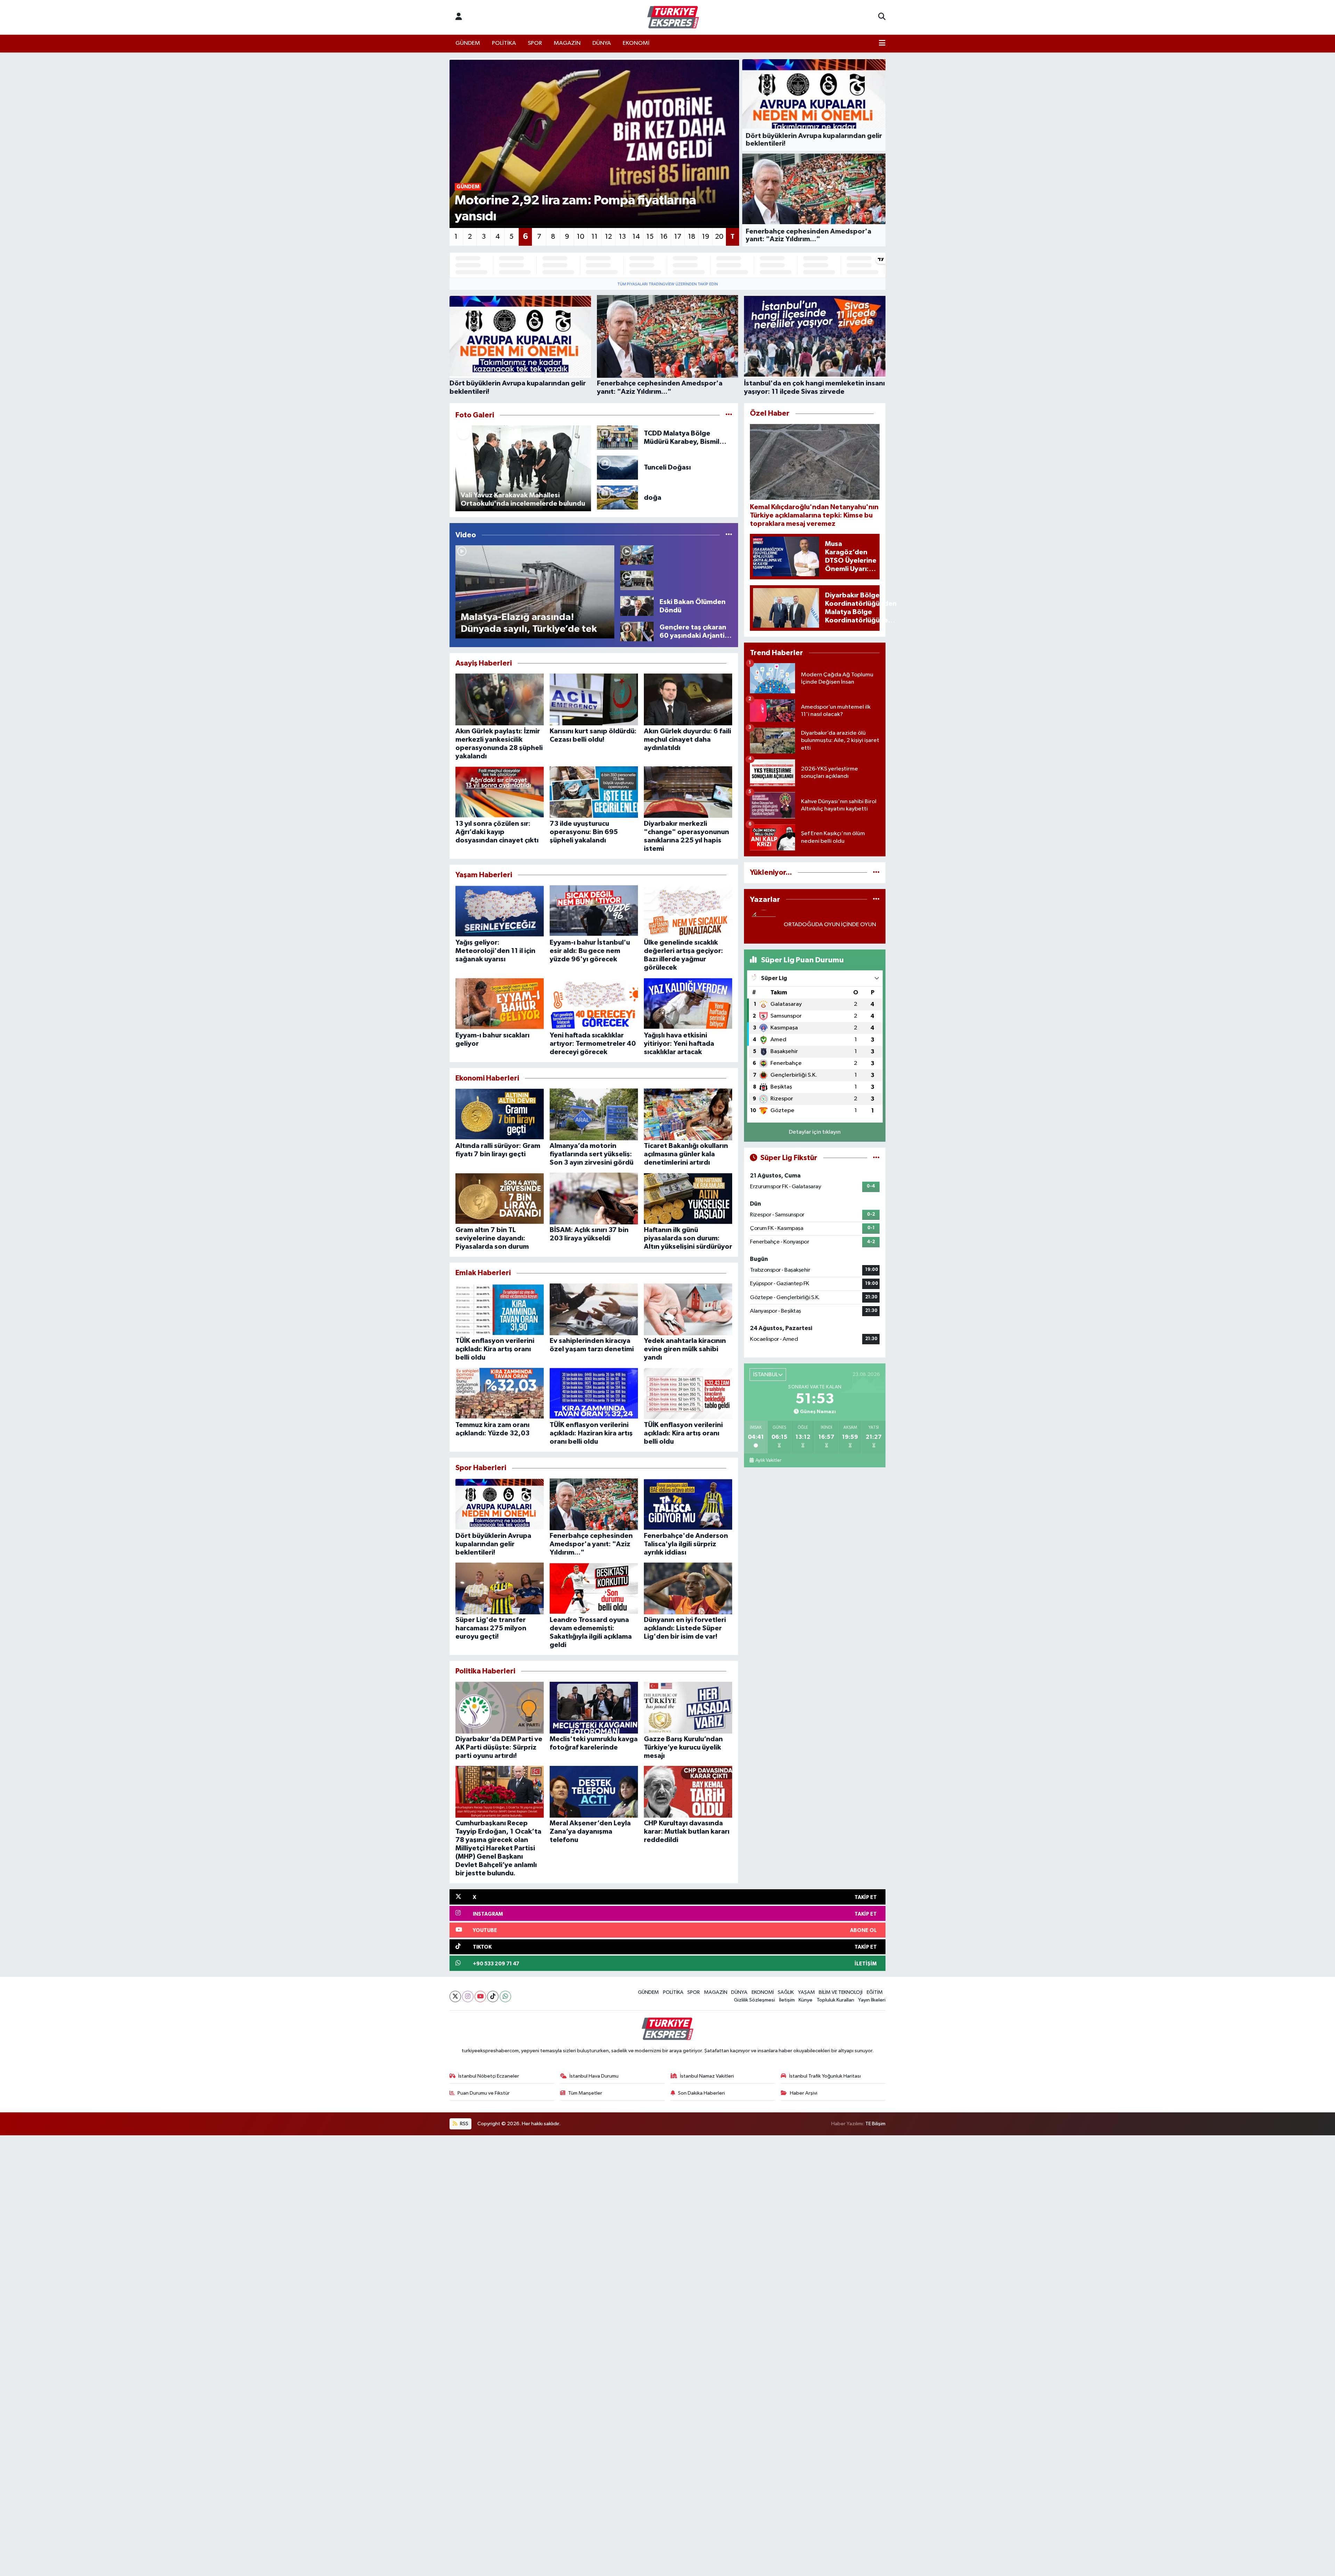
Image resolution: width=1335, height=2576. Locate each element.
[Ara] (882, 17)
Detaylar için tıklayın (815, 1132)
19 (706, 237)
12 (608, 237)
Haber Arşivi (804, 2093)
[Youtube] (480, 1996)
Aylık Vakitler (768, 1460)
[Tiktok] (493, 1996)
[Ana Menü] (882, 43)
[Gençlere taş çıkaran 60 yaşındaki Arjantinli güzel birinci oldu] (637, 631)
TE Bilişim (875, 2124)
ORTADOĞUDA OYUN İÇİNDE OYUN (830, 925)
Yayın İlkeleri (872, 2000)
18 (692, 237)
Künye (806, 2000)
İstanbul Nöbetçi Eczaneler (489, 2076)
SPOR (535, 43)
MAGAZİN (567, 43)
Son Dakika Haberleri (701, 2093)
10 (581, 237)
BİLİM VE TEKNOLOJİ (841, 1992)
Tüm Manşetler (585, 2093)
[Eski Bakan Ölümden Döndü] (637, 606)
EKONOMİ (636, 43)
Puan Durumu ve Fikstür (484, 2093)
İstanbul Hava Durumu (594, 2076)
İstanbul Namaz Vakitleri (707, 2076)
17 (678, 237)
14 (636, 237)
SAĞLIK (786, 1992)
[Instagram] (468, 1996)
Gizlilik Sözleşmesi (754, 2000)
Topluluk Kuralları (835, 2000)
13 (622, 237)
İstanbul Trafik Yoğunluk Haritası (825, 2076)
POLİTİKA (504, 43)
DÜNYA (602, 43)
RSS (464, 2124)
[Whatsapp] (505, 1996)
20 (719, 237)
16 (664, 237)
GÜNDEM (468, 43)
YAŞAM (806, 1992)
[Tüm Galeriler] (729, 415)
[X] (455, 1996)
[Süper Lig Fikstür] (876, 1158)
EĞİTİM (875, 1992)
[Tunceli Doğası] (618, 467)
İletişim (787, 2000)
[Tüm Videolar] (729, 535)
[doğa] (618, 498)
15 (650, 237)
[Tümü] (876, 873)
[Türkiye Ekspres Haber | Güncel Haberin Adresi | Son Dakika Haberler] (673, 17)
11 (594, 237)
